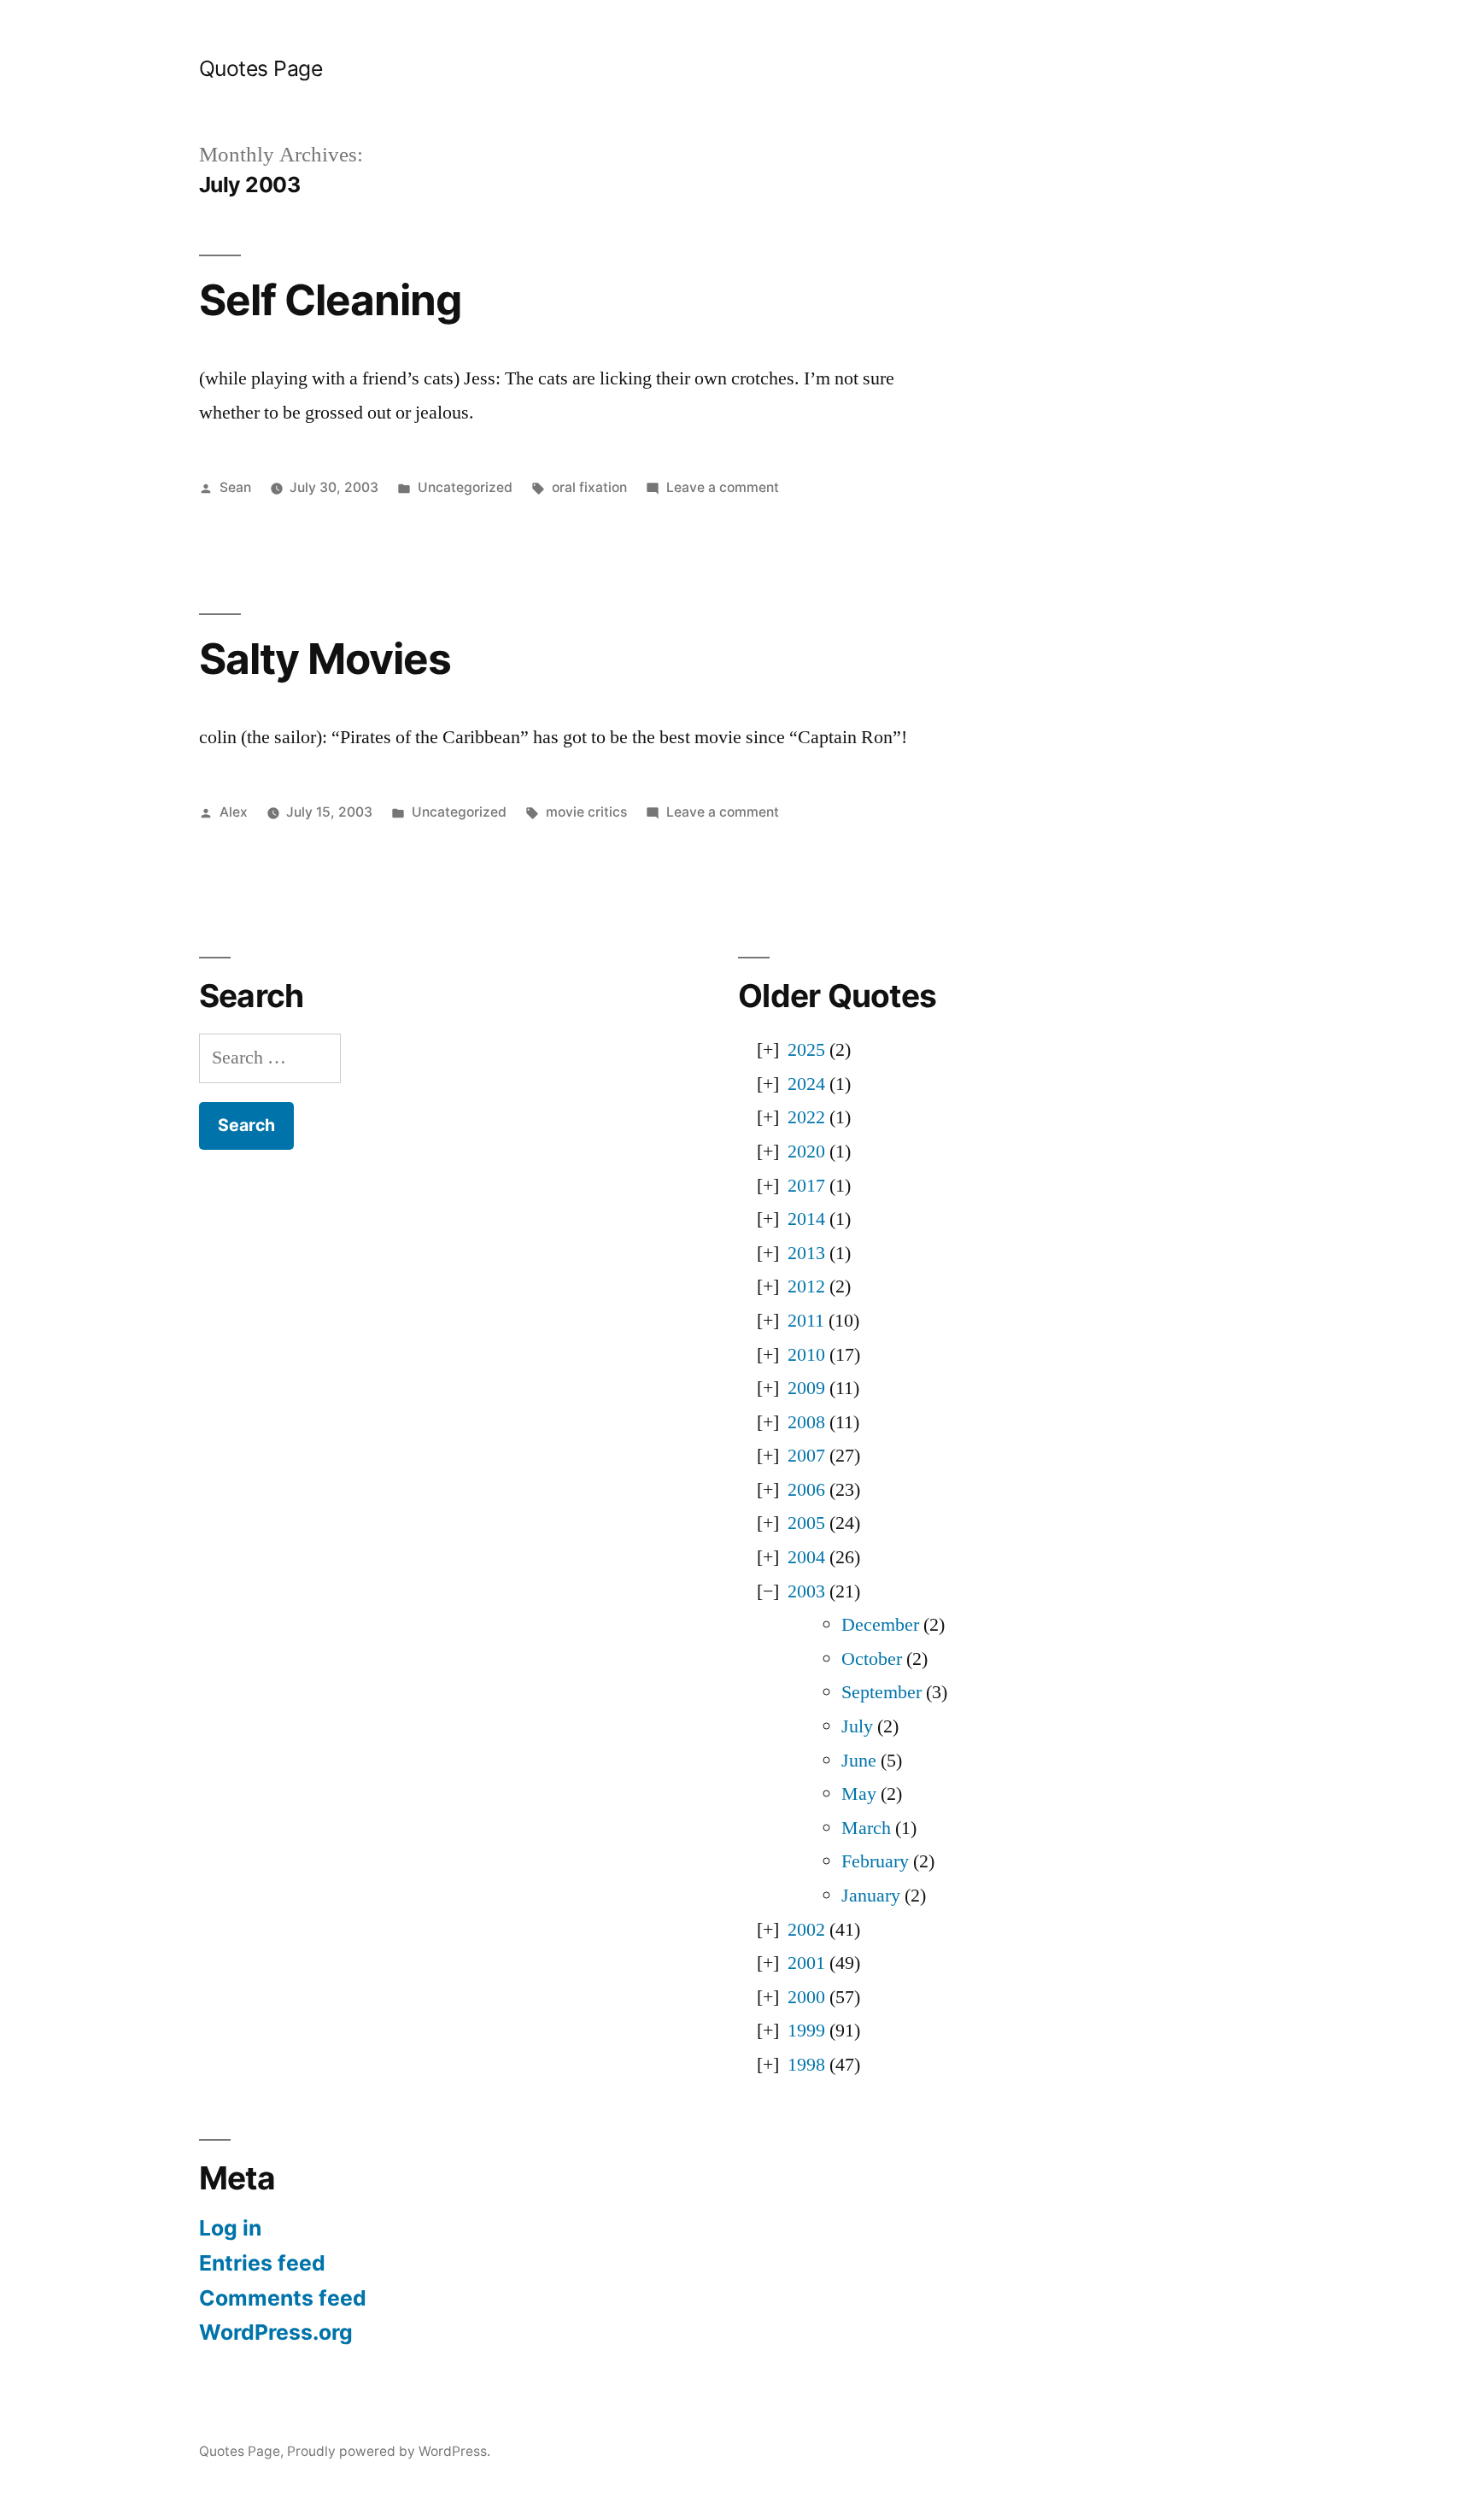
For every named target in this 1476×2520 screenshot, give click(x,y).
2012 (806, 1286)
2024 (806, 1084)
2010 (806, 1355)
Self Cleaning (330, 300)
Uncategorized (465, 487)
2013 (806, 1253)
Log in (230, 2228)
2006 (806, 1490)
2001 (806, 1963)
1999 (806, 2031)
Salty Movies (325, 659)
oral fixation (589, 487)
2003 (806, 1591)
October (872, 1659)
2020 (806, 1152)
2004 (806, 1557)
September (881, 1692)
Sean (235, 487)
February (875, 1861)
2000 (806, 1997)
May (859, 1794)
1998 (806, 2065)
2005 (806, 1523)
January (871, 1896)
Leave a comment (723, 487)
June (859, 1761)
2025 (806, 1050)
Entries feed (262, 2263)
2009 (806, 1388)
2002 (806, 1930)
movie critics (586, 812)
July (857, 1726)
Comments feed (283, 2298)
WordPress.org (276, 2332)
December (880, 1625)
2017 (806, 1186)
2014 (806, 1219)
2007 (806, 1456)
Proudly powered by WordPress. (389, 2451)
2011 (806, 1321)
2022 (806, 1117)
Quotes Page (261, 68)
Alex (234, 812)
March (866, 1828)
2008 (806, 1422)
